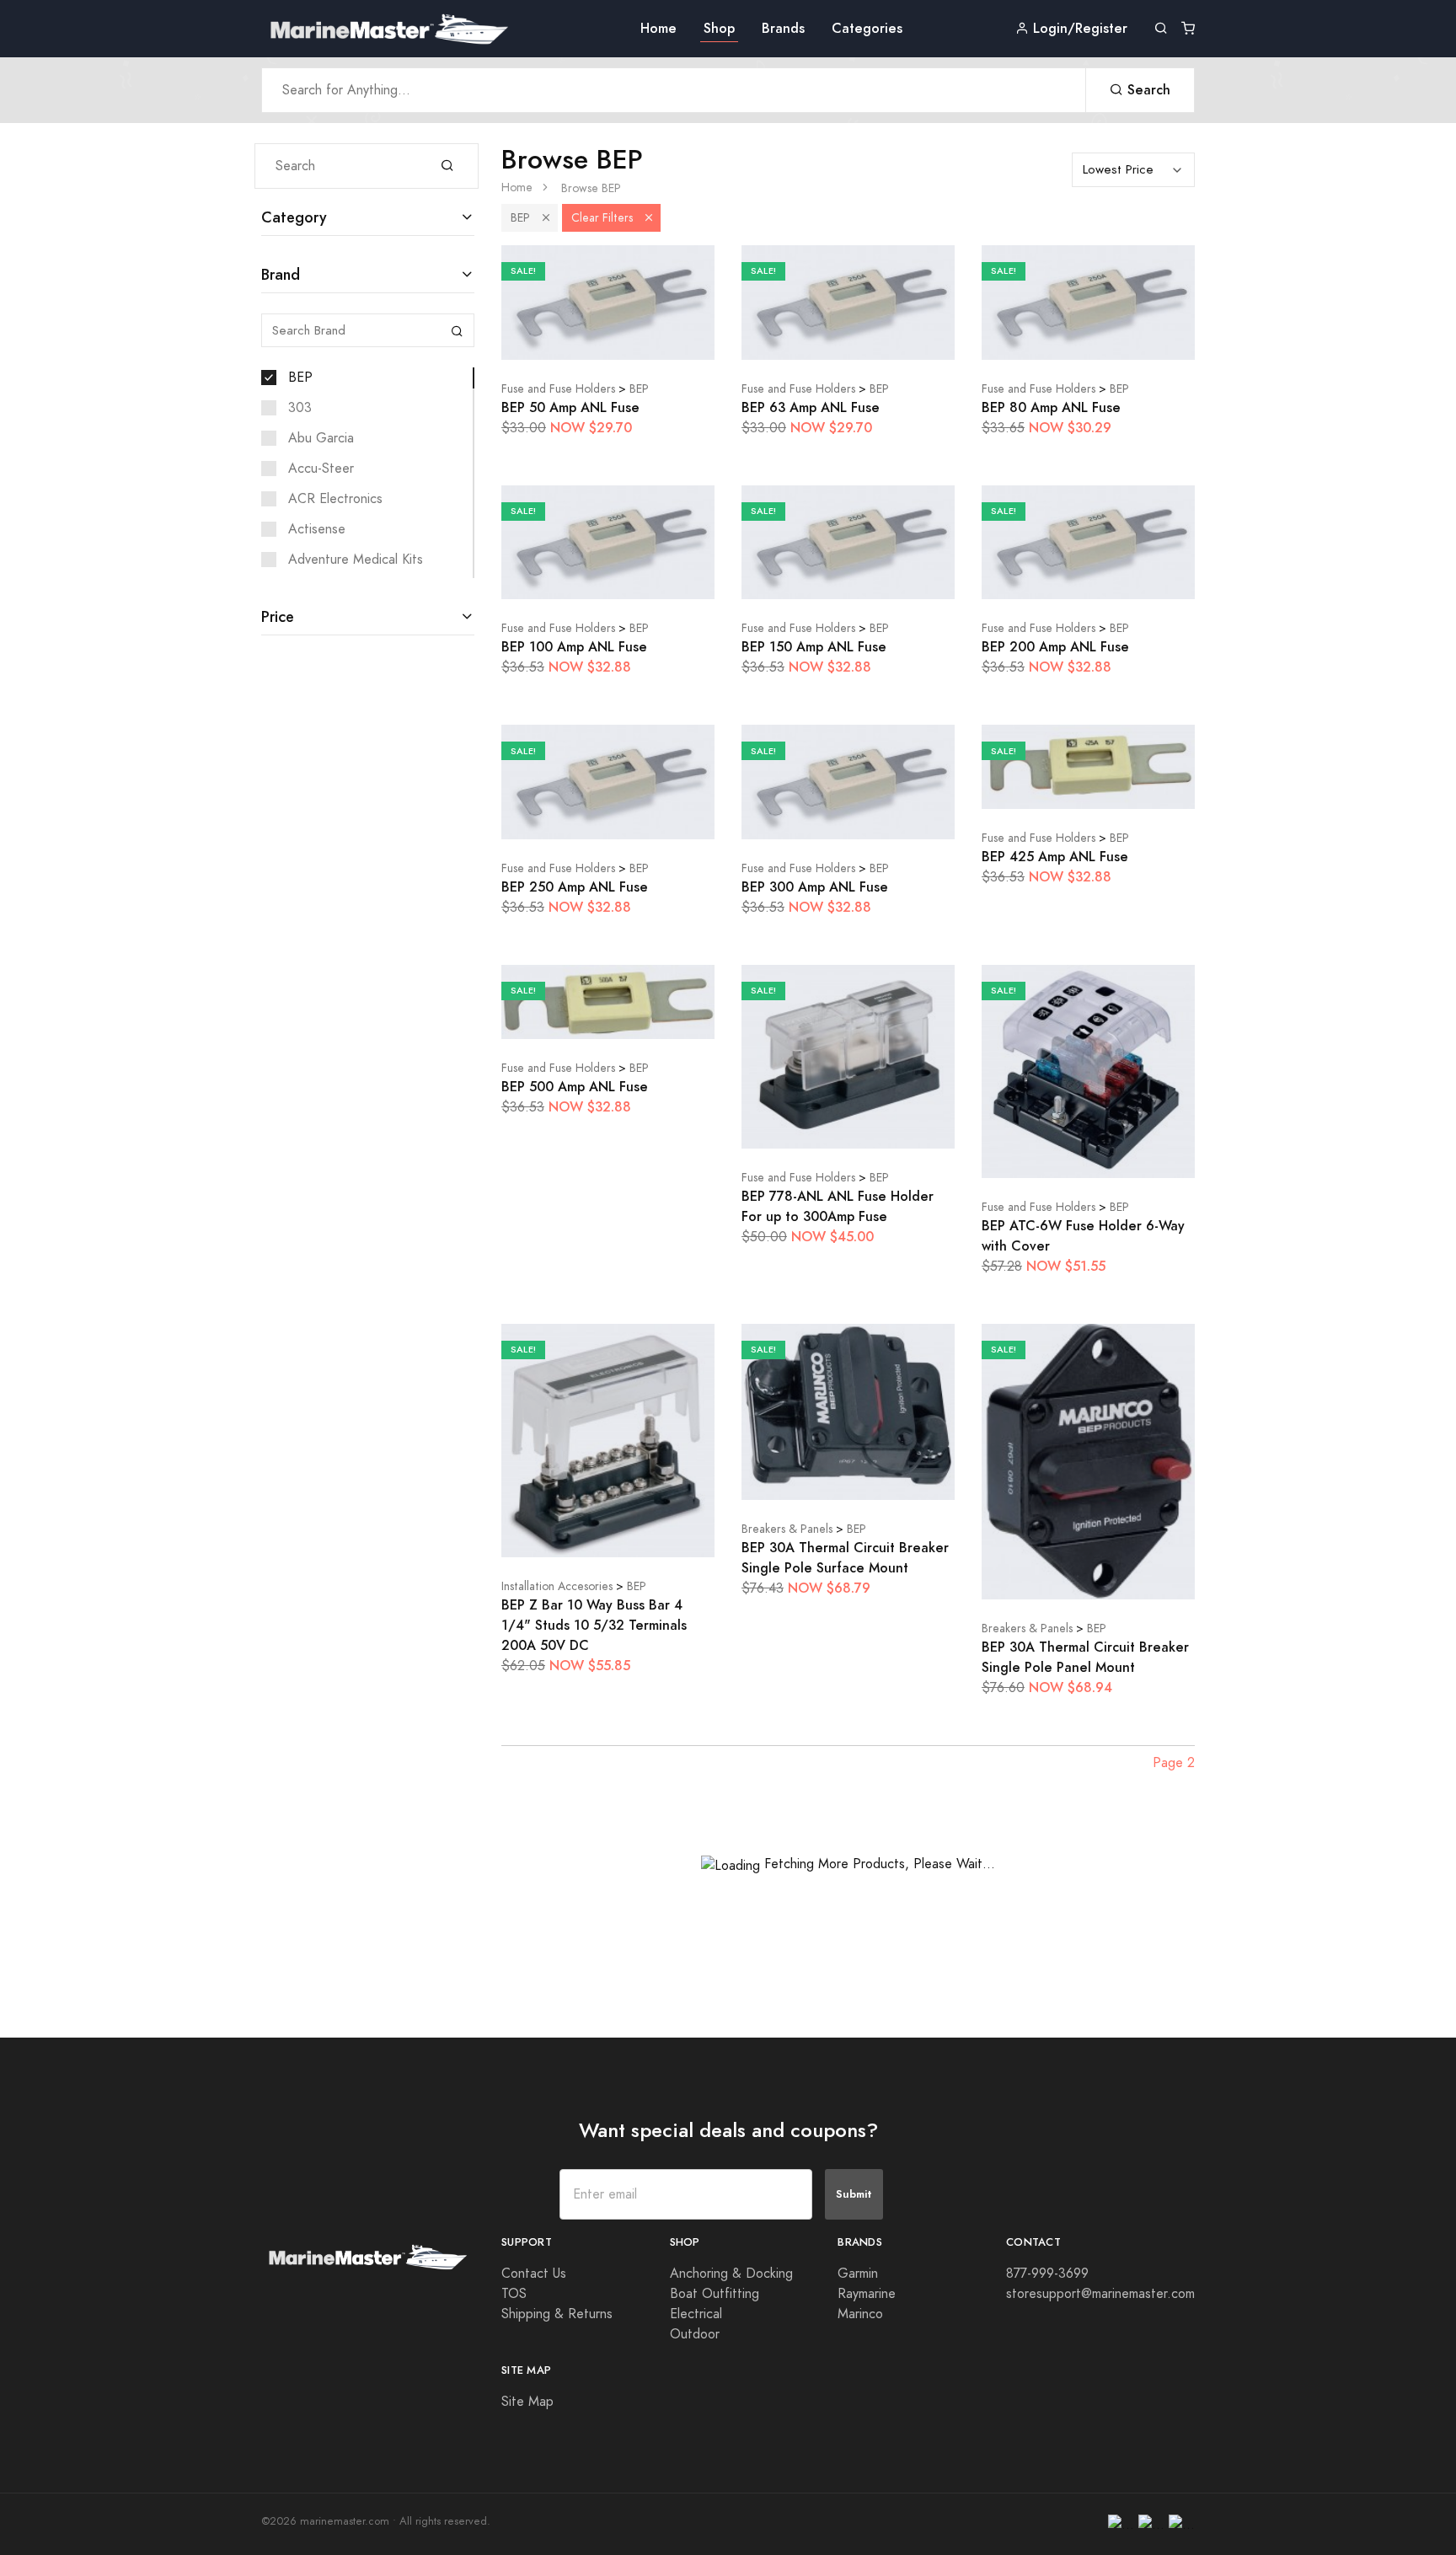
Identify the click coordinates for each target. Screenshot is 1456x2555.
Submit (854, 2194)
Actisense (317, 529)
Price (278, 616)
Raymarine (867, 2294)
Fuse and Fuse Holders (558, 389)
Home (658, 28)
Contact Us (534, 2274)
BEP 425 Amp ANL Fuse (1055, 857)
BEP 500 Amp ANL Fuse (575, 1087)
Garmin (858, 2274)
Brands (783, 28)
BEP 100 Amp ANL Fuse (574, 647)
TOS (514, 2294)
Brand (281, 274)
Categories (867, 28)
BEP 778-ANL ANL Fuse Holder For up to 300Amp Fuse (838, 1206)
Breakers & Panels (787, 1529)
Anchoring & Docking (731, 2274)
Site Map (527, 2402)
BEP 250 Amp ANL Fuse (575, 887)
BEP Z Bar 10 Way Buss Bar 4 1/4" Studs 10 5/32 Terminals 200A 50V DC (594, 1625)
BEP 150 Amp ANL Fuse (814, 647)
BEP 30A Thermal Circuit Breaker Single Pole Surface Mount (845, 1558)
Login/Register (1078, 28)
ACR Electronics (335, 499)
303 (300, 408)
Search (1147, 90)
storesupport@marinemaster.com (1100, 2294)
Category (294, 217)
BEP (300, 378)
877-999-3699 (1047, 2274)
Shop (719, 28)
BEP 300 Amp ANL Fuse (815, 887)
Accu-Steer (321, 469)
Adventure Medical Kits (356, 560)
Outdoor (695, 2334)
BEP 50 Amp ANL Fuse (570, 407)
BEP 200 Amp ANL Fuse (1055, 647)
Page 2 (1174, 1763)
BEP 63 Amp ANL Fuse (811, 407)
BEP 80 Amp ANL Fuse (1051, 407)
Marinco (860, 2314)
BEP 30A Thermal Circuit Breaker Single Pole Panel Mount (1085, 1657)
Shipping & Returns (557, 2314)
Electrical (696, 2314)
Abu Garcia (321, 438)
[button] (546, 218)
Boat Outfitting (715, 2294)
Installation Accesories (557, 1586)
